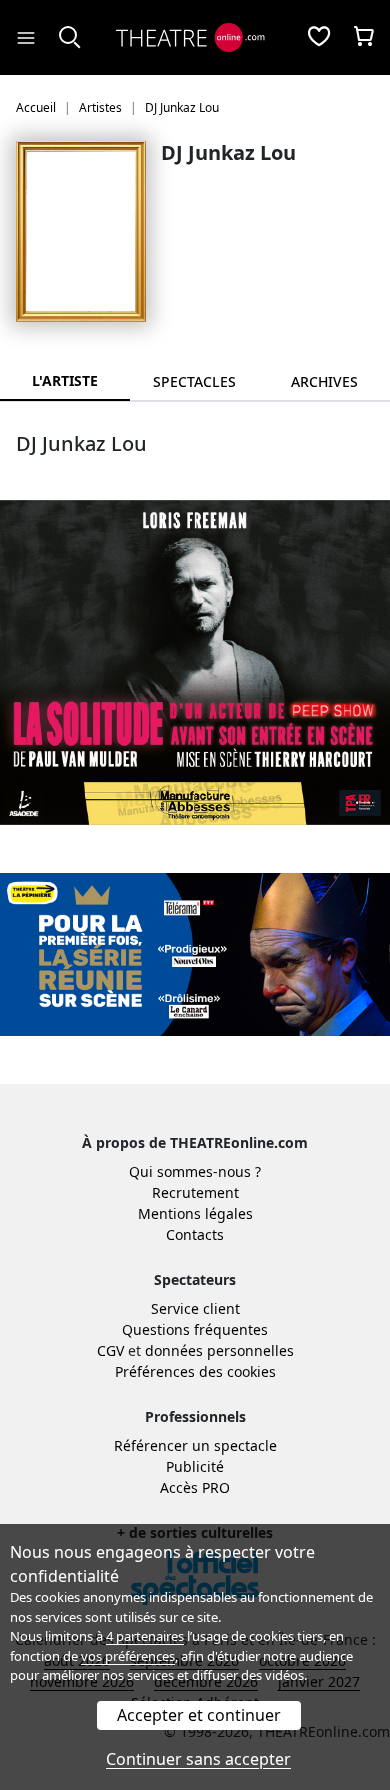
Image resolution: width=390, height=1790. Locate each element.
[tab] (195, 381)
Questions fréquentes (195, 1329)
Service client (195, 1308)
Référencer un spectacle (195, 1445)
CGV (110, 1350)
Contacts (195, 1234)
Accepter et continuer (199, 1715)
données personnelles (219, 1350)
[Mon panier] (364, 38)
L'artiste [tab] (65, 380)
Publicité (195, 1466)
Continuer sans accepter (198, 1759)
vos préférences (128, 1656)
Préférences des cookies (195, 1371)
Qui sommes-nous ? (195, 1171)
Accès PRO (195, 1487)
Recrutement (195, 1192)
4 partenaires (145, 1636)
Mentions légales (195, 1213)
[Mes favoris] (319, 38)
